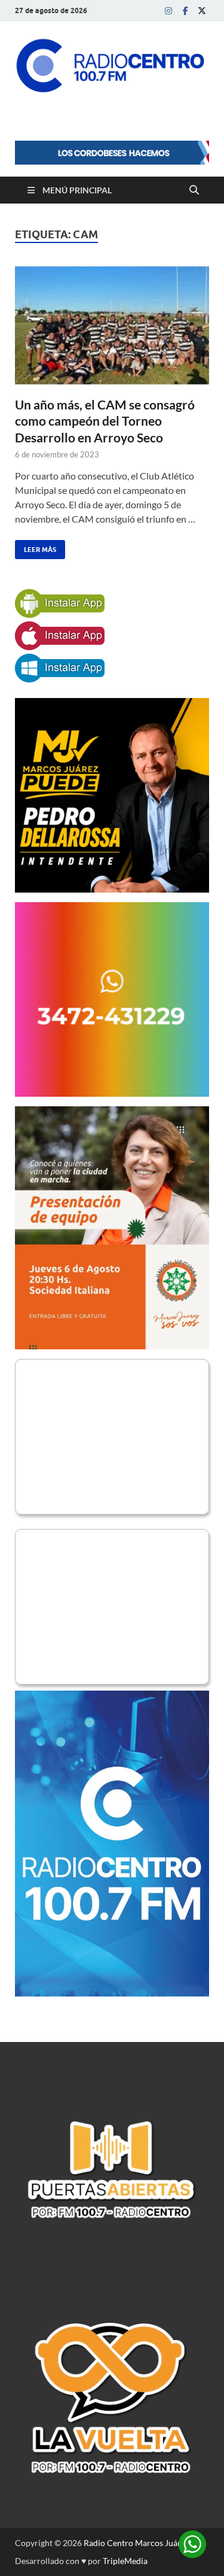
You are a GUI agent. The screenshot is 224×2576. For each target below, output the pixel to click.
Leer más (36, 547)
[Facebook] (185, 10)
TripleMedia (125, 2561)
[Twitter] (202, 10)
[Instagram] (168, 10)
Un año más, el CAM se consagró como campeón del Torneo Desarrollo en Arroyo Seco (105, 421)
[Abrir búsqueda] (194, 190)
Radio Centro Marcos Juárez (136, 2543)
